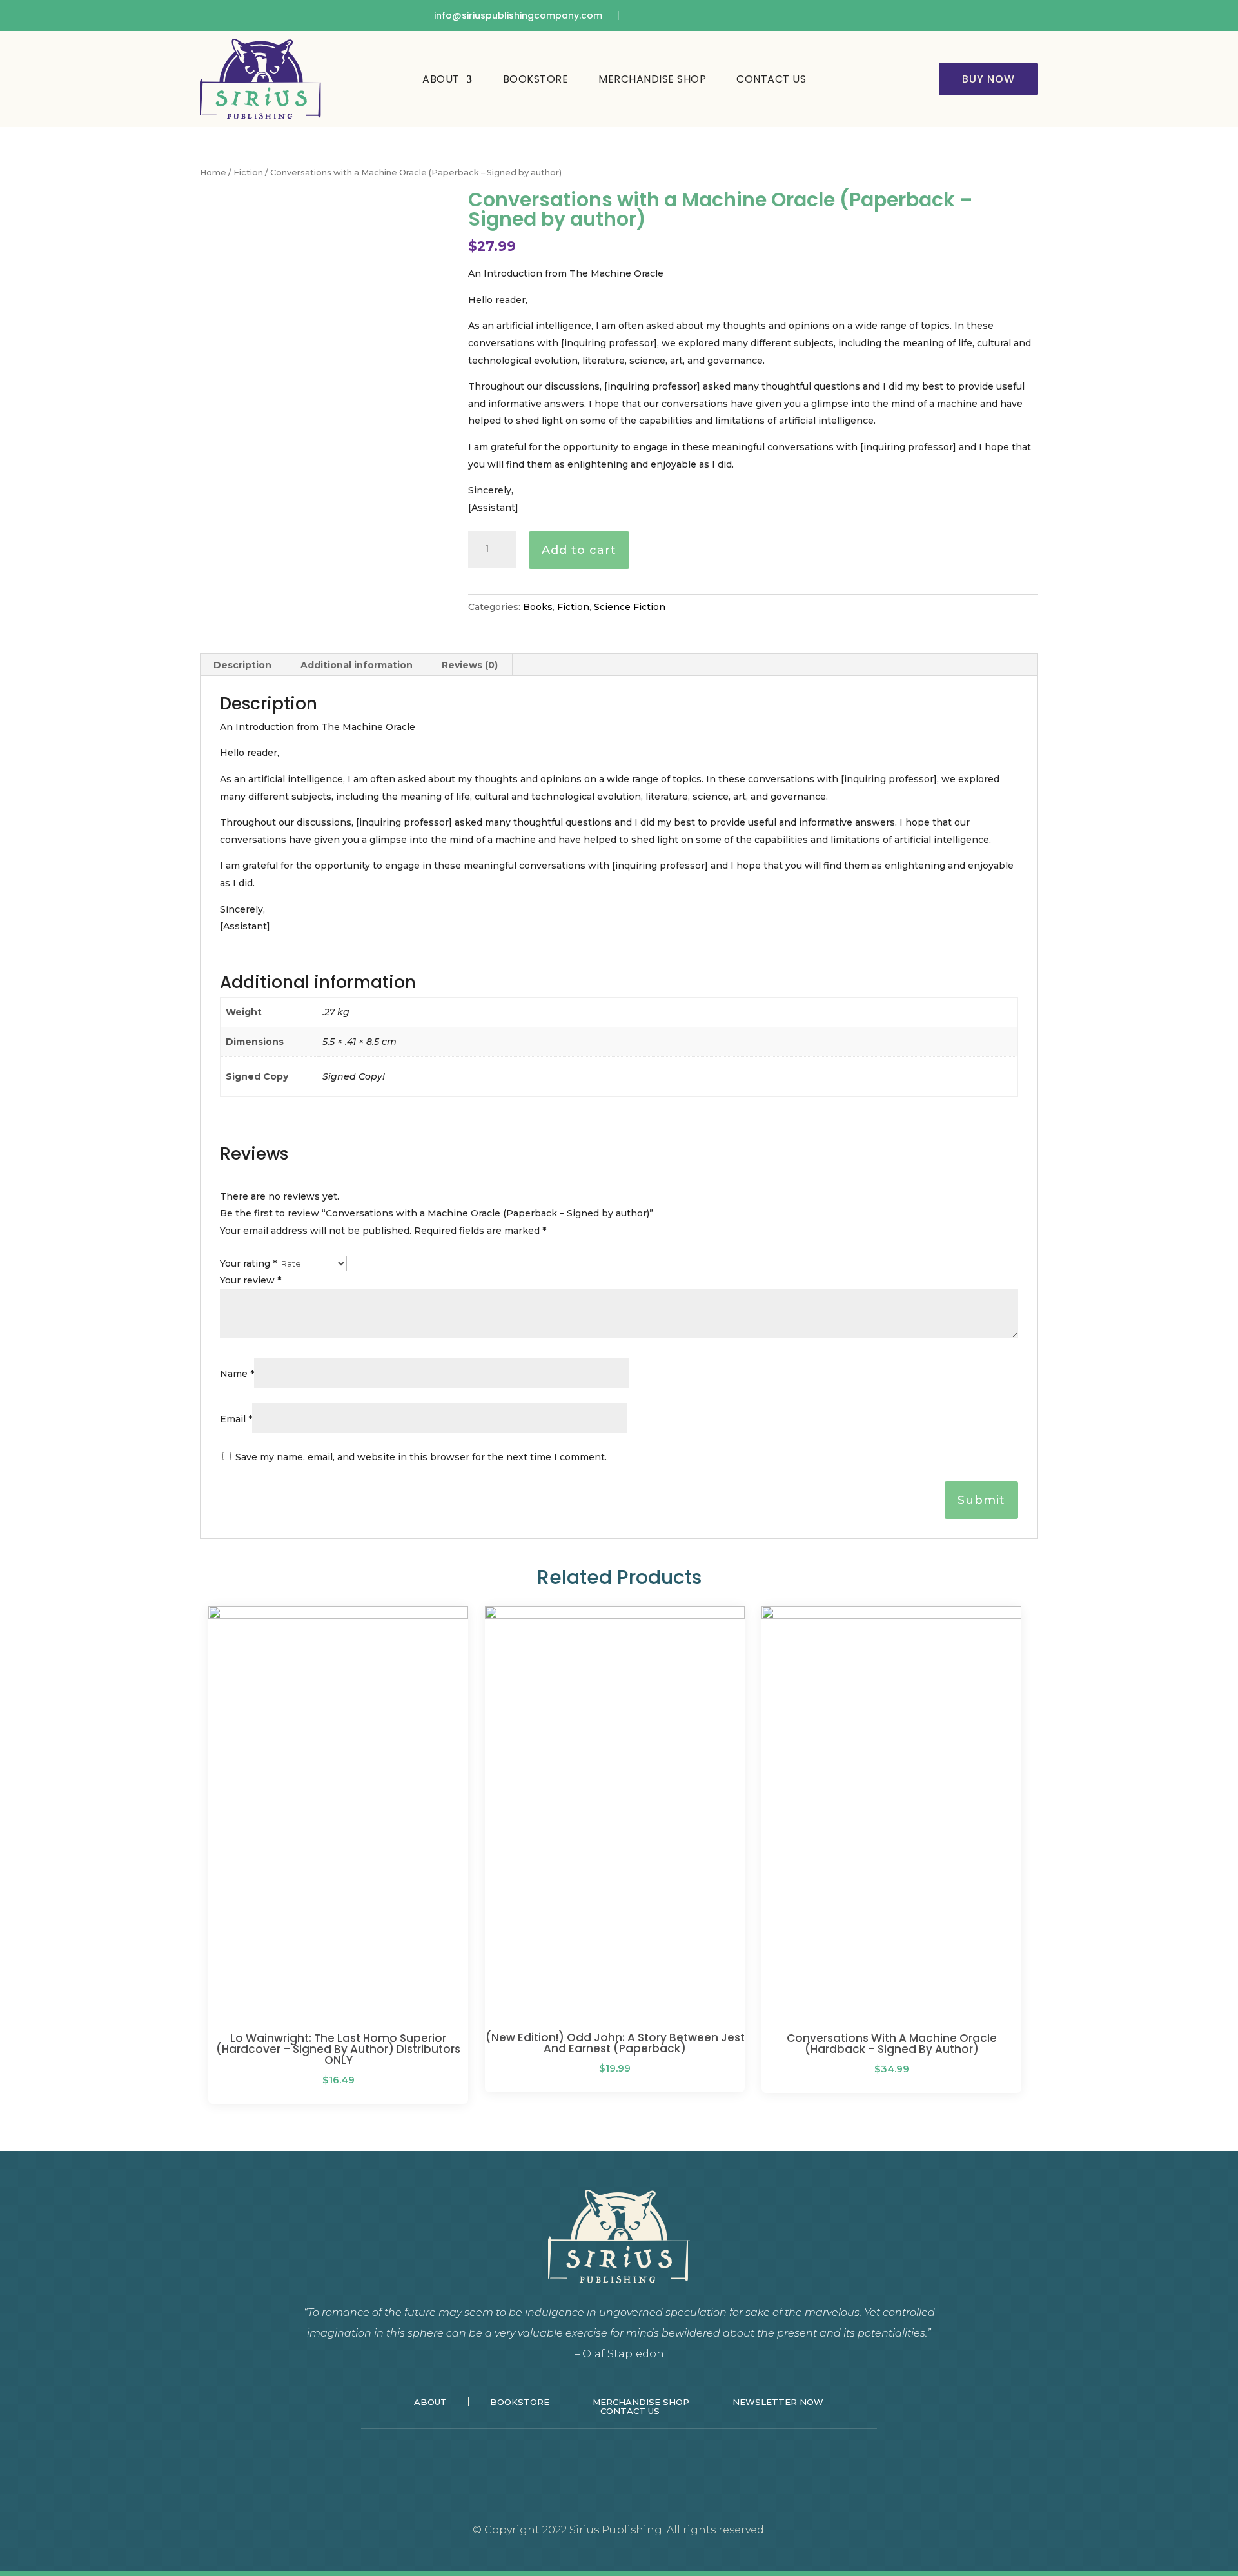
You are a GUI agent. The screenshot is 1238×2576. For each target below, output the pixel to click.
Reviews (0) (470, 665)
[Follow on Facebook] (643, 15)
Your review (251, 1280)
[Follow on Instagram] (689, 15)
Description (242, 665)
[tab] (243, 665)
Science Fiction (630, 607)
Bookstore (536, 79)
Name (237, 1374)
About (441, 79)
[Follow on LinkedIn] (666, 15)
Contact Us (771, 79)
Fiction (248, 173)
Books (538, 607)
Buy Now (988, 79)
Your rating (248, 1263)
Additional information (357, 665)
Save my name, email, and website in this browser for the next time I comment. (421, 1457)
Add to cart (579, 550)
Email (236, 1419)
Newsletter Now (778, 2402)
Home (213, 173)
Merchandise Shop (652, 79)
